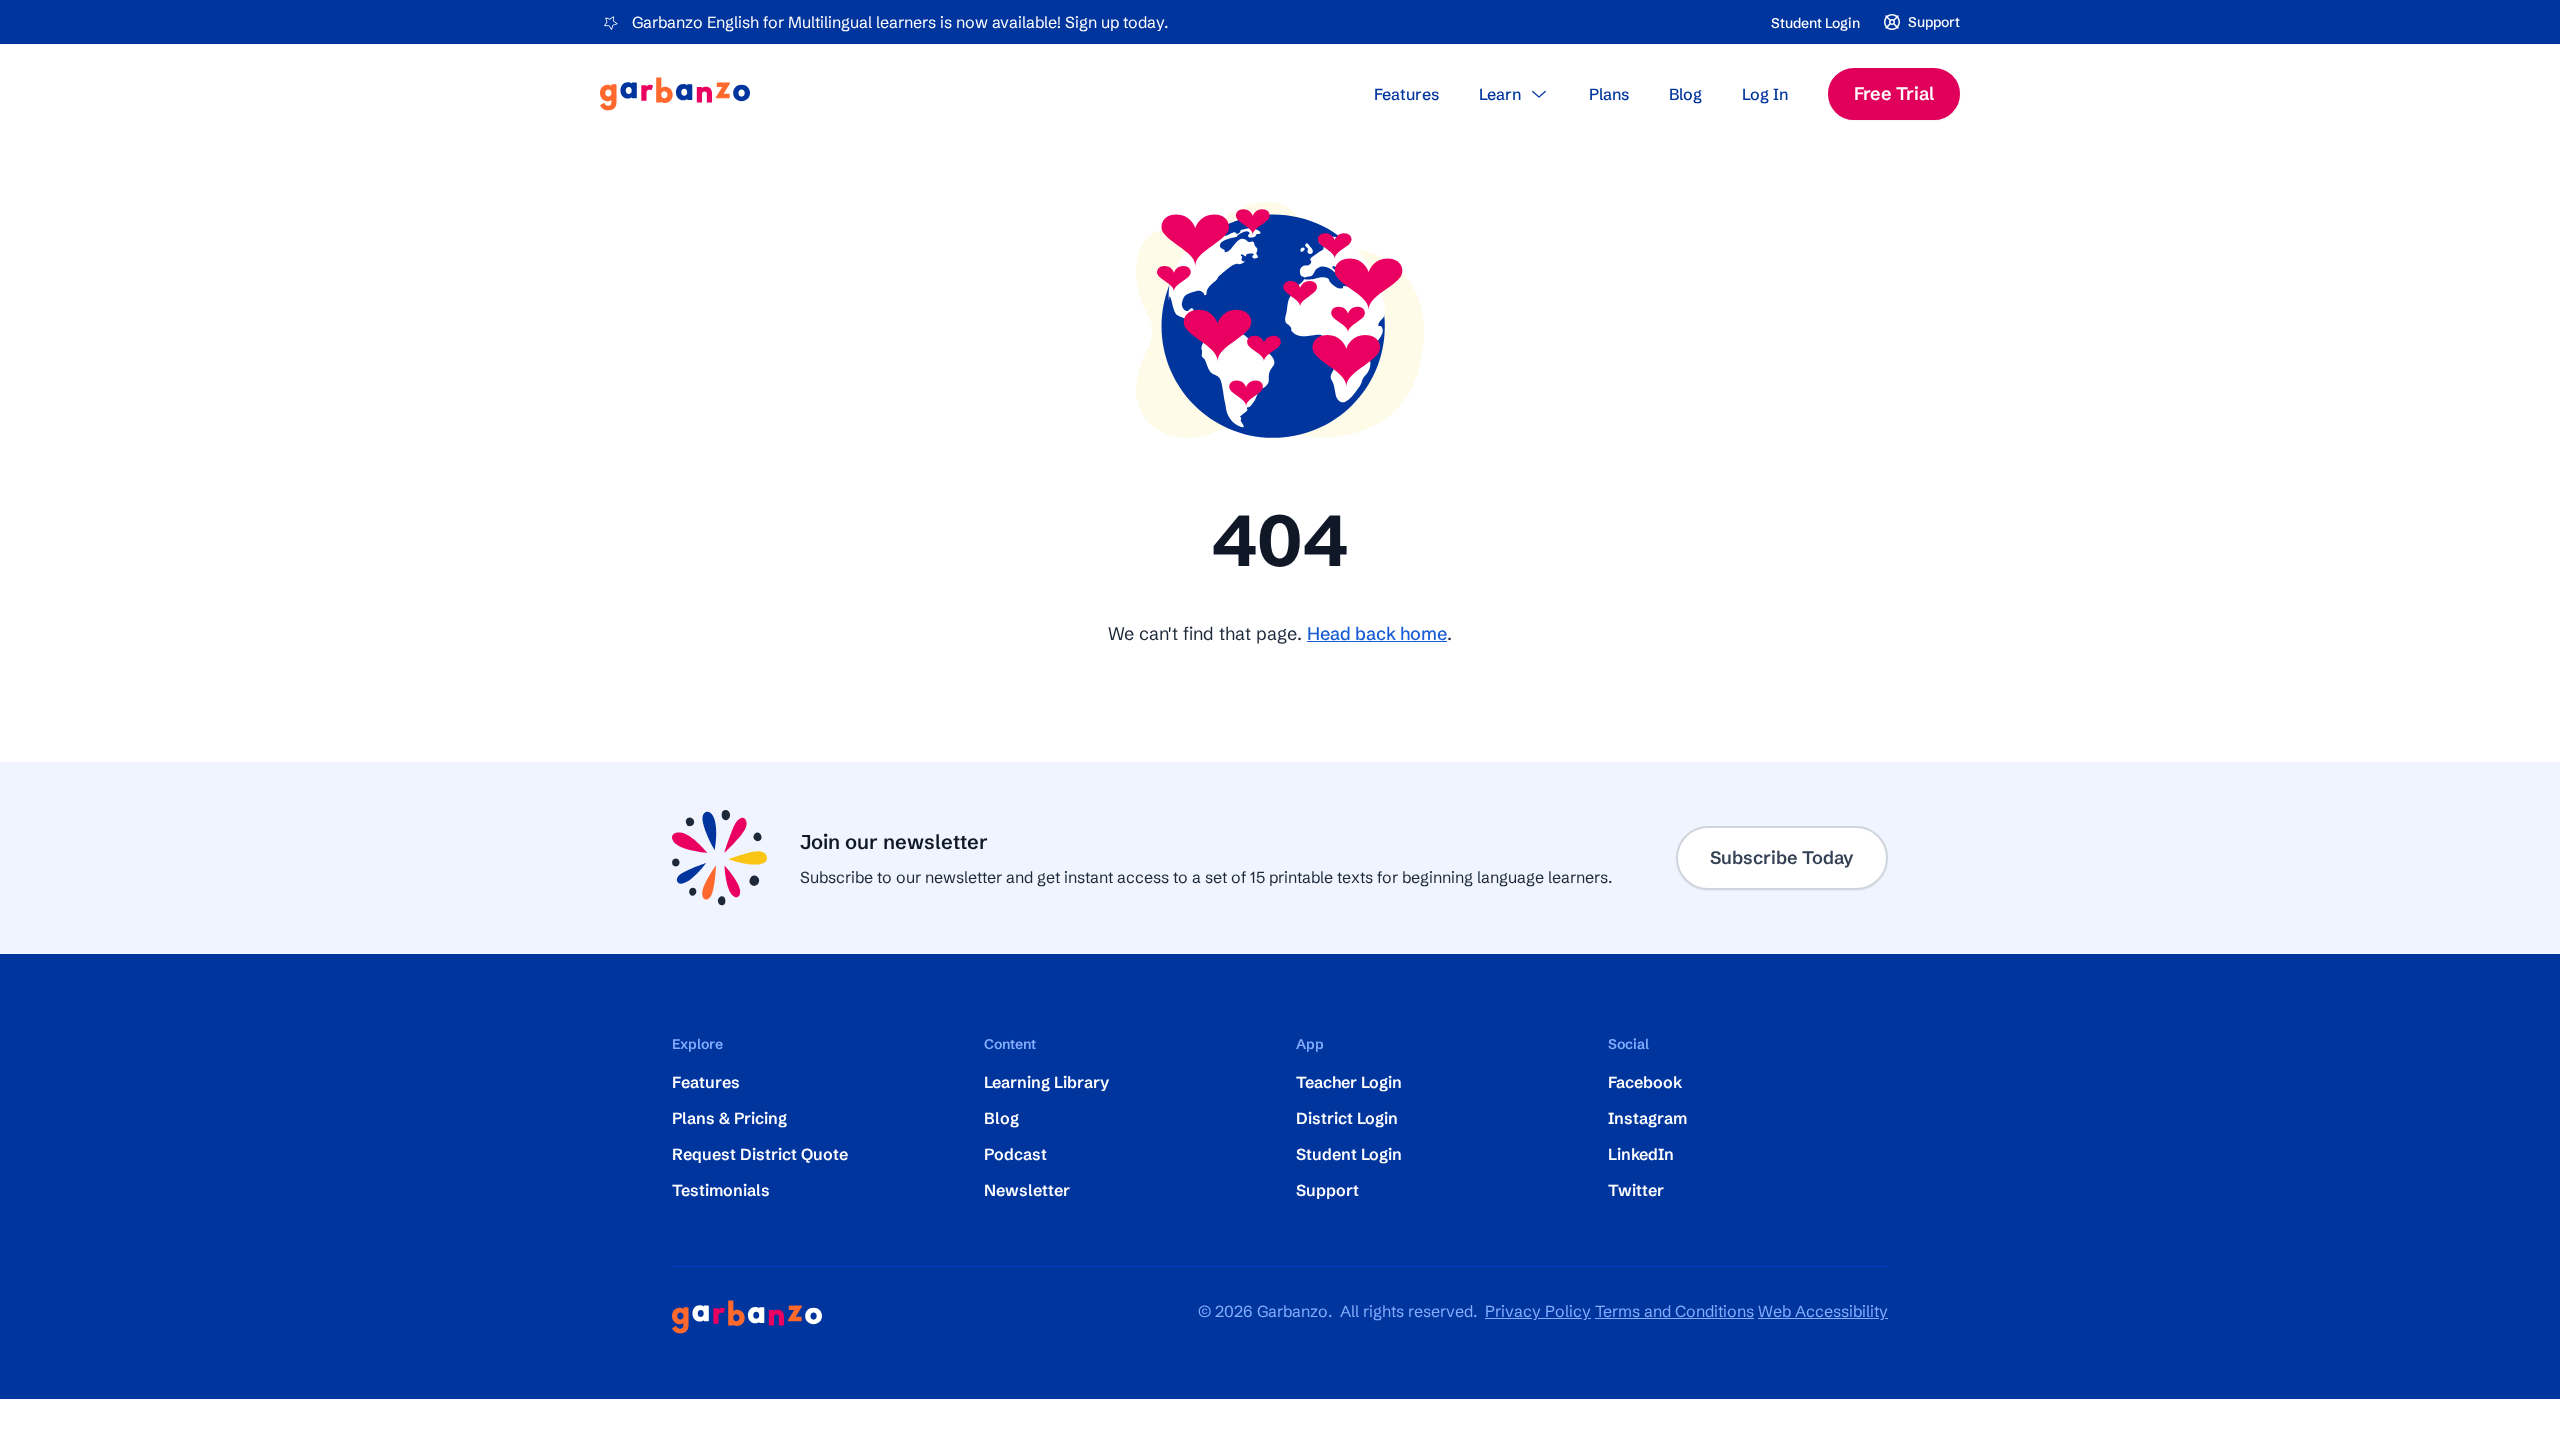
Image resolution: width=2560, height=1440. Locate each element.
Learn (1500, 94)
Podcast (1015, 1154)
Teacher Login (1349, 1082)
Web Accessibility (1823, 1311)
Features (1406, 94)
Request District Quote (760, 1154)
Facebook (1645, 1082)
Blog (1685, 94)
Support (1327, 1190)
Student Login (1815, 23)
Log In (1765, 94)
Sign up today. (1116, 22)
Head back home (1377, 633)
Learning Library (1046, 1082)
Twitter (1636, 1190)
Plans (1609, 94)
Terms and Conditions (1674, 1311)
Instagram (1647, 1118)
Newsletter (1027, 1190)
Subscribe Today (1782, 857)
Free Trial (1894, 93)
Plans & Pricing (729, 1118)
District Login (1347, 1118)
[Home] (675, 94)
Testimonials (721, 1190)
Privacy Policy (1538, 1311)
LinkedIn (1641, 1154)
